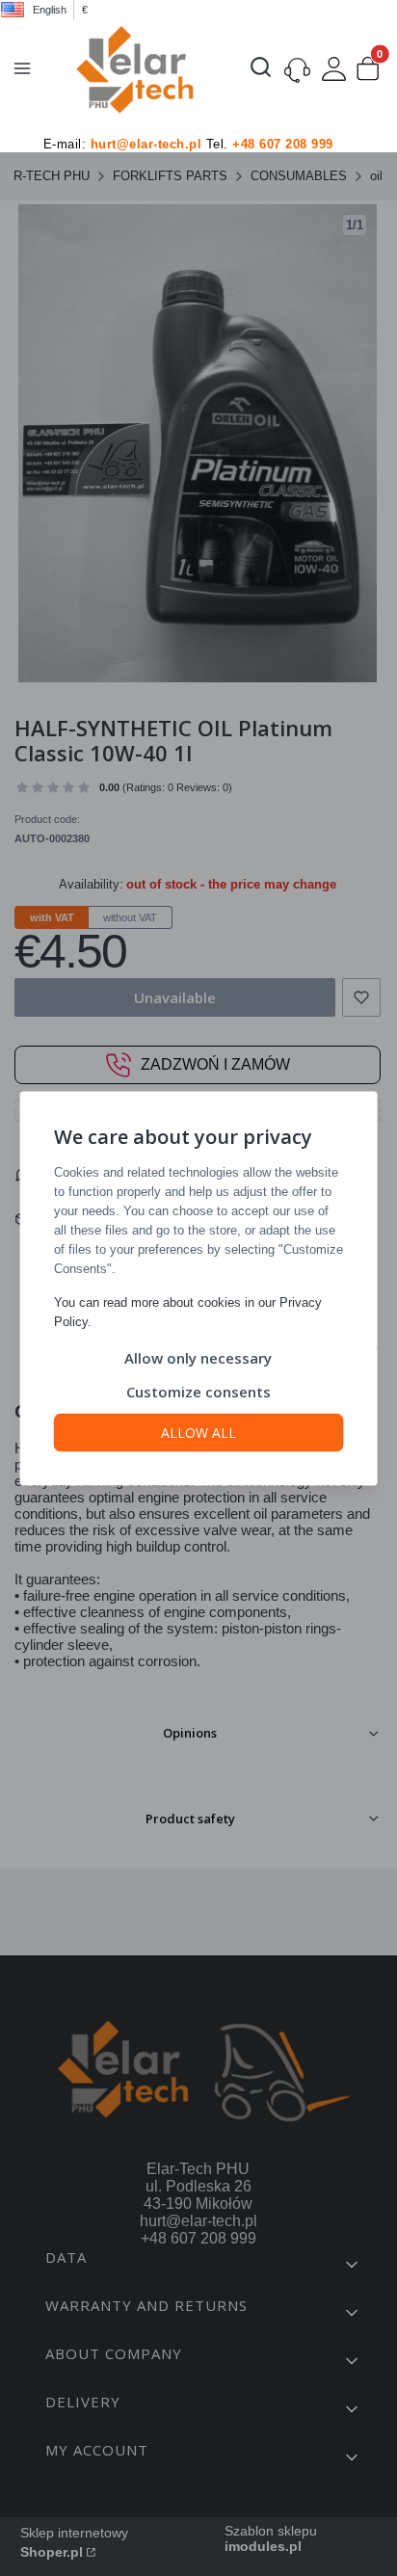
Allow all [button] (198, 1432)
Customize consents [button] (198, 1391)
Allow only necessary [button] (198, 1357)
